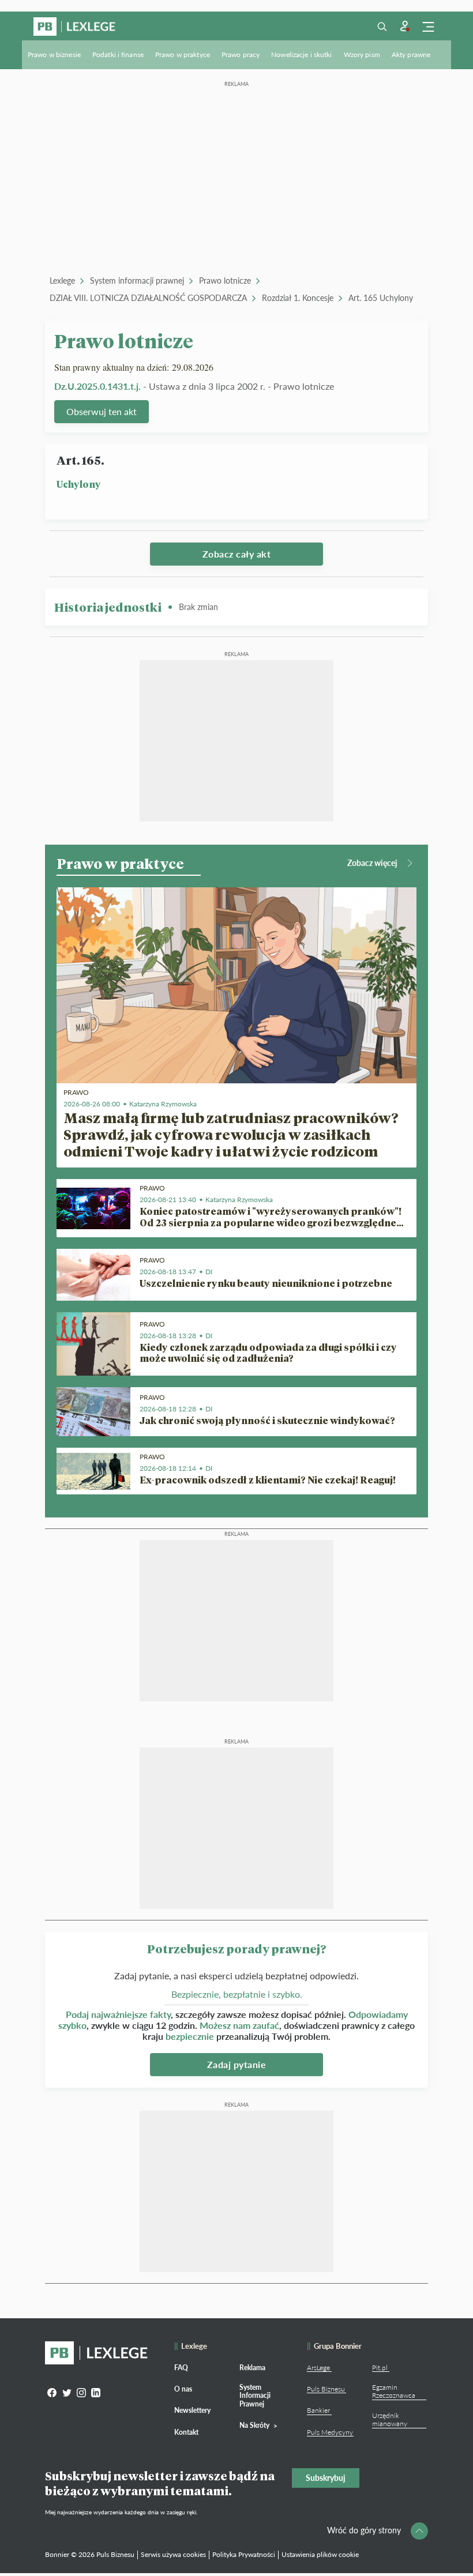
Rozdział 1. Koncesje (298, 298)
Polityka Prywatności (244, 2554)
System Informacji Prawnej (255, 2396)
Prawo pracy (241, 54)
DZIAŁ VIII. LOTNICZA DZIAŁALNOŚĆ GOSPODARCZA (148, 298)
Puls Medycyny (330, 2432)
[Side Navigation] (428, 27)
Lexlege (62, 280)
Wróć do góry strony (364, 2530)
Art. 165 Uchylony (381, 298)
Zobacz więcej (372, 863)
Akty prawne (411, 54)
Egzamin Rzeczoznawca (394, 2391)
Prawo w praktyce (183, 54)
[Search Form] (382, 27)
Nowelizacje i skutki (301, 54)
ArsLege (318, 2368)
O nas (183, 2389)
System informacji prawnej (137, 280)
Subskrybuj (326, 2478)
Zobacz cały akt (237, 554)
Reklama (252, 2368)
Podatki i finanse (118, 54)
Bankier (318, 2410)
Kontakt (186, 2432)
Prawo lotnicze (225, 280)
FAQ (181, 2368)
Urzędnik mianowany (390, 2419)
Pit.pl (380, 2368)
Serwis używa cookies (173, 2554)
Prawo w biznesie (54, 54)
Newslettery (192, 2410)
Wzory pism (362, 54)
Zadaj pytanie (237, 2064)
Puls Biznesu (326, 2389)
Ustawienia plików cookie (320, 2554)
